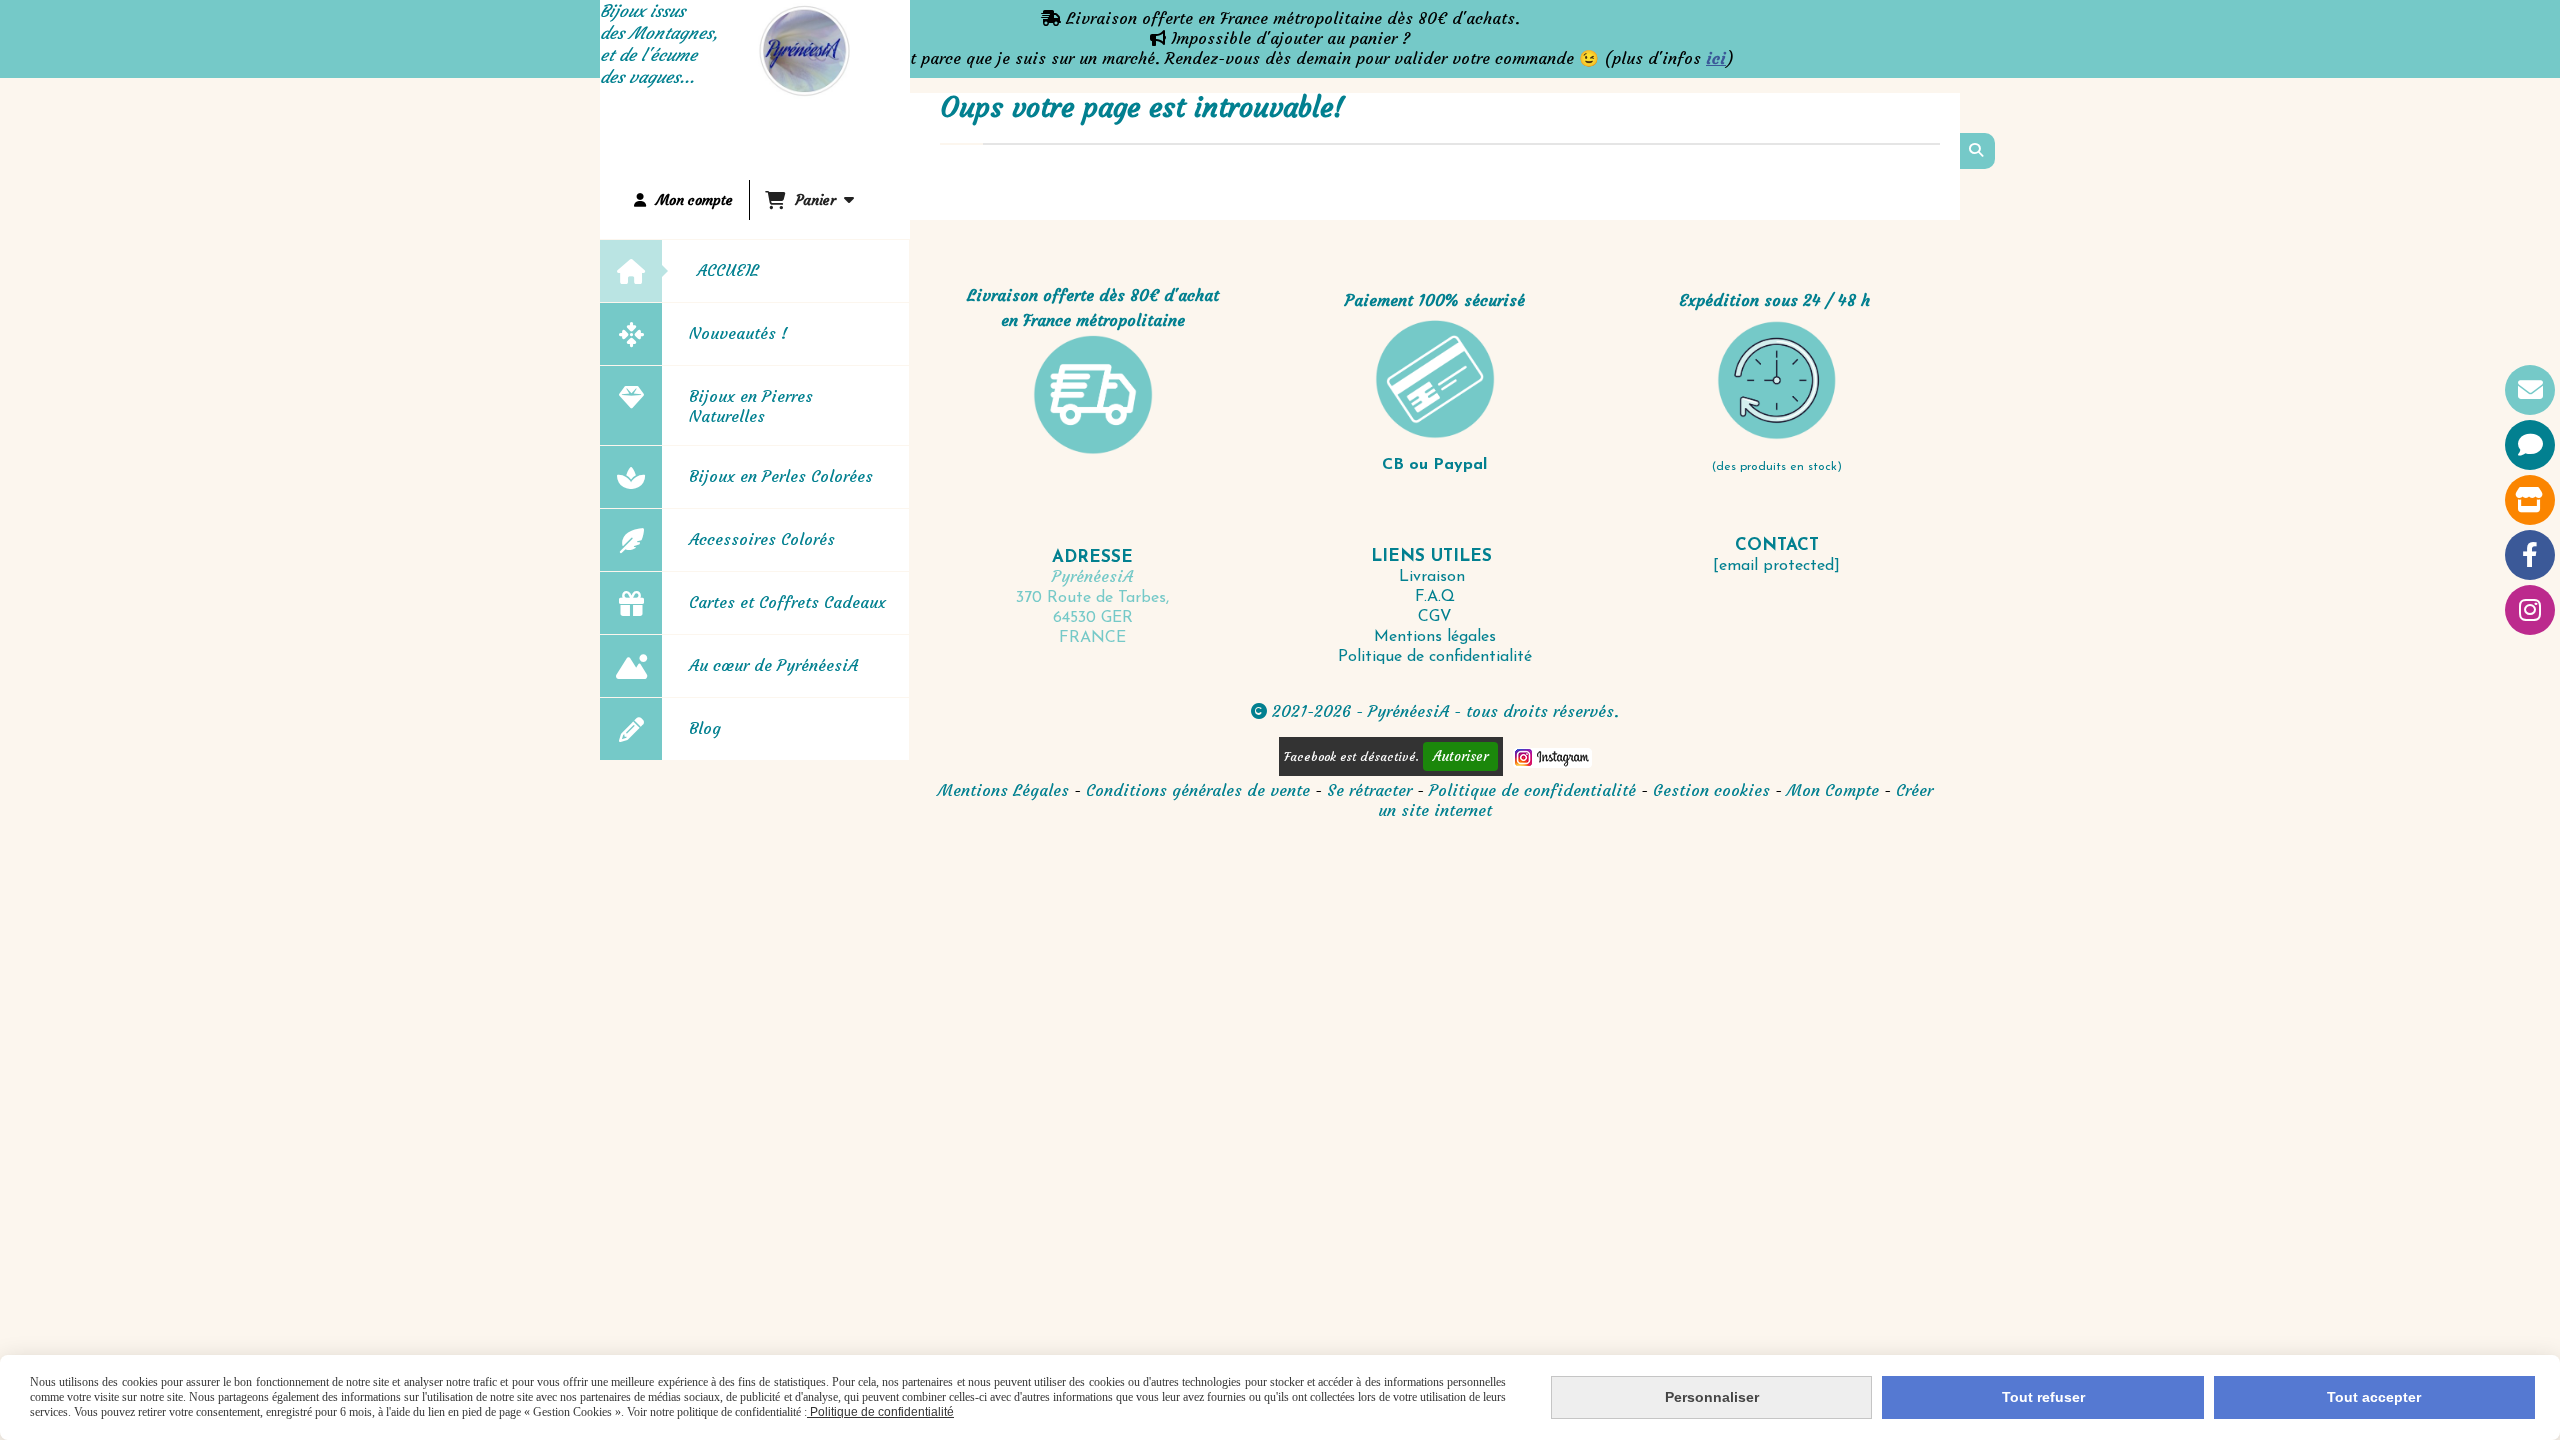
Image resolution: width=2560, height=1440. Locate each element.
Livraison (1434, 577)
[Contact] (2530, 390)
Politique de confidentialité (1435, 657)
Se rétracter (1369, 790)
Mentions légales (1435, 637)
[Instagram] (2530, 610)
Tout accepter (2374, 1397)
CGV (1435, 617)
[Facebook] (2530, 555)
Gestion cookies (1714, 790)
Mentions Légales (1003, 790)
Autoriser (1460, 756)
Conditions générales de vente (1198, 790)
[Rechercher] (1977, 151)
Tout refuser (2043, 1397)
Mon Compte (1833, 790)
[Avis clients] (2530, 445)
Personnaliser (1712, 1397)
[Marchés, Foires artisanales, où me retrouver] (2530, 500)
